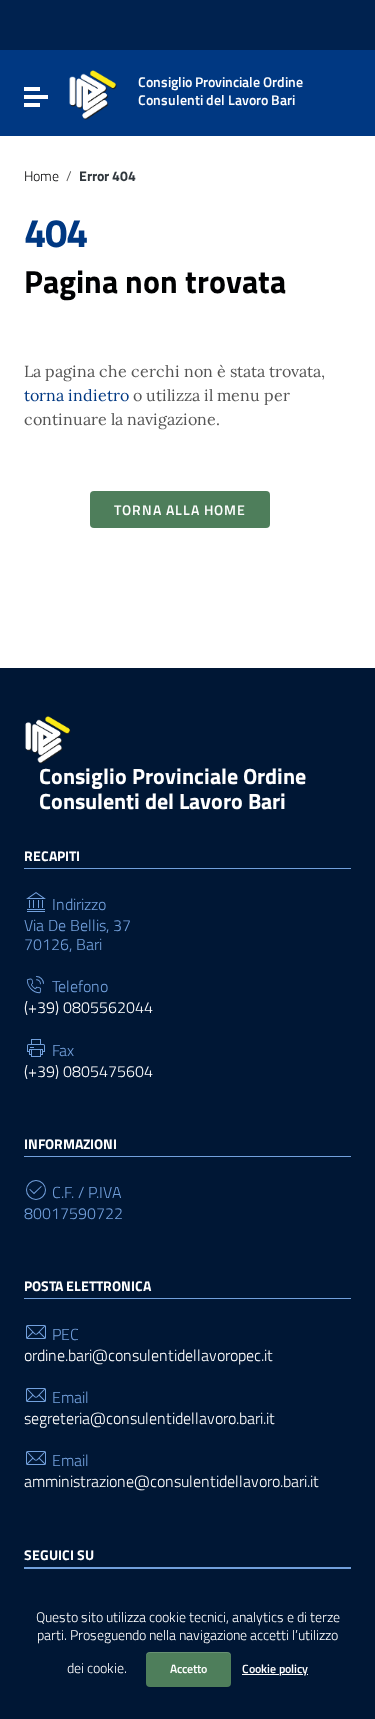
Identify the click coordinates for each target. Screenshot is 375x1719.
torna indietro (76, 395)
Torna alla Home (180, 509)
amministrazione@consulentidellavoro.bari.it (171, 1481)
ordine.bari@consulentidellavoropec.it (148, 1355)
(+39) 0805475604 (88, 1071)
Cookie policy (275, 1668)
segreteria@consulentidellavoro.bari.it (149, 1418)
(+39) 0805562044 (88, 1007)
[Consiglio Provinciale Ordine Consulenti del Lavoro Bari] (93, 93)
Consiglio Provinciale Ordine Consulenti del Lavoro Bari (172, 788)
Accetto (188, 1668)
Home (41, 176)
